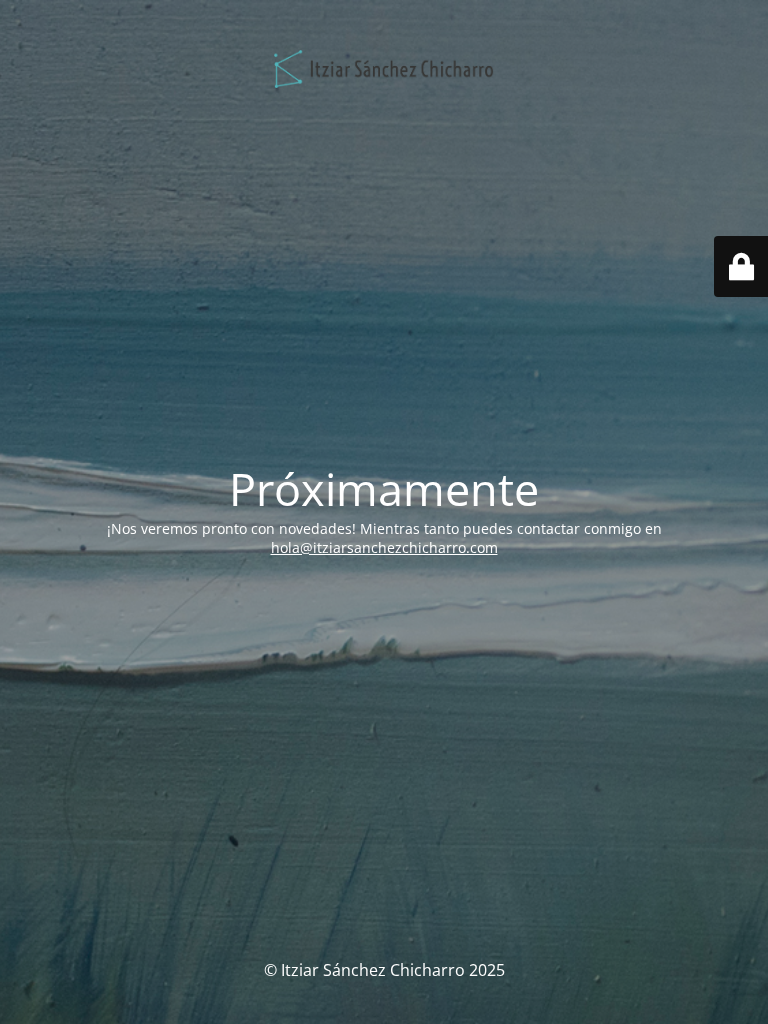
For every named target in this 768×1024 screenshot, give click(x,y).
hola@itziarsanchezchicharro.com (384, 547)
